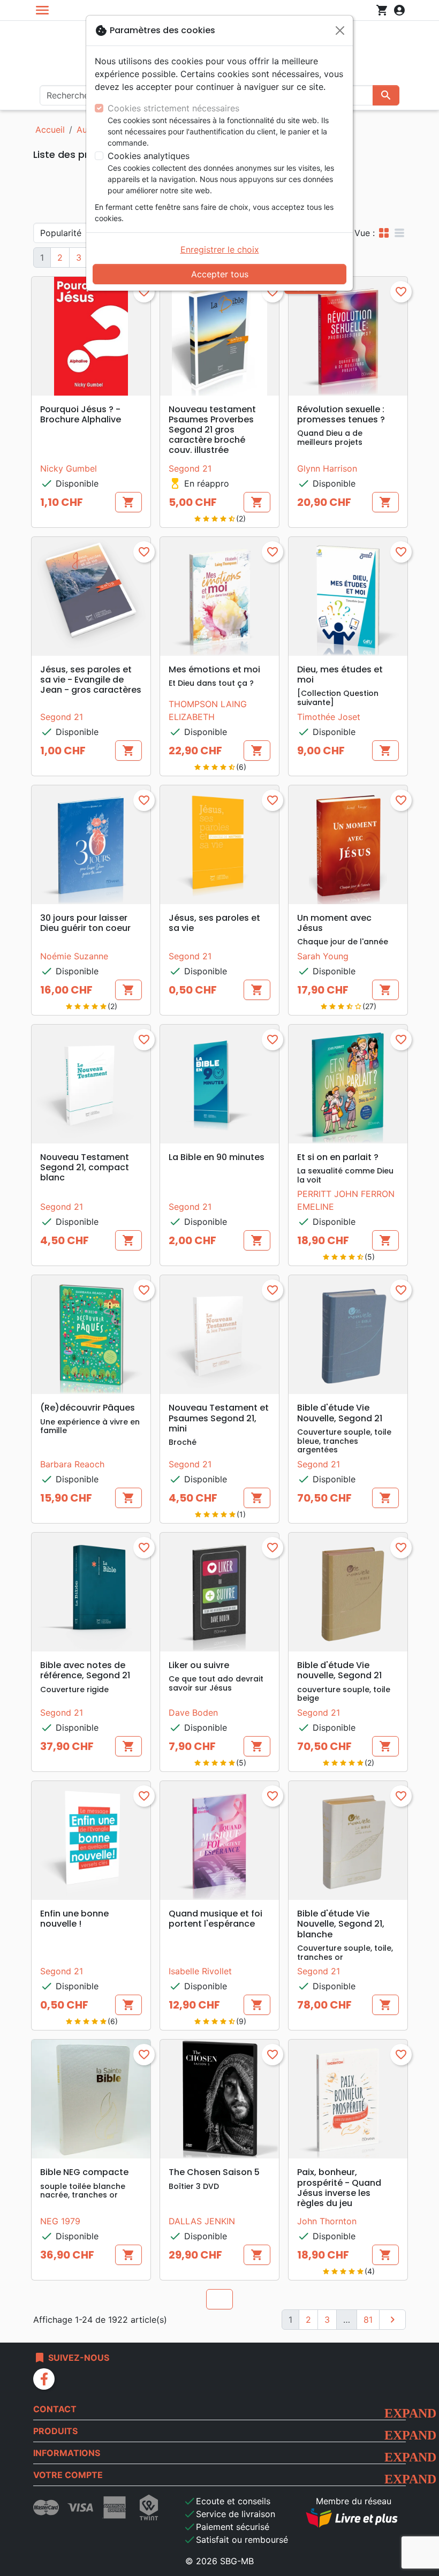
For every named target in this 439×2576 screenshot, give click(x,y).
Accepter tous (220, 274)
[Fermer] (340, 31)
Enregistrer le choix (220, 249)
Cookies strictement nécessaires (173, 108)
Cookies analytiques (149, 156)
